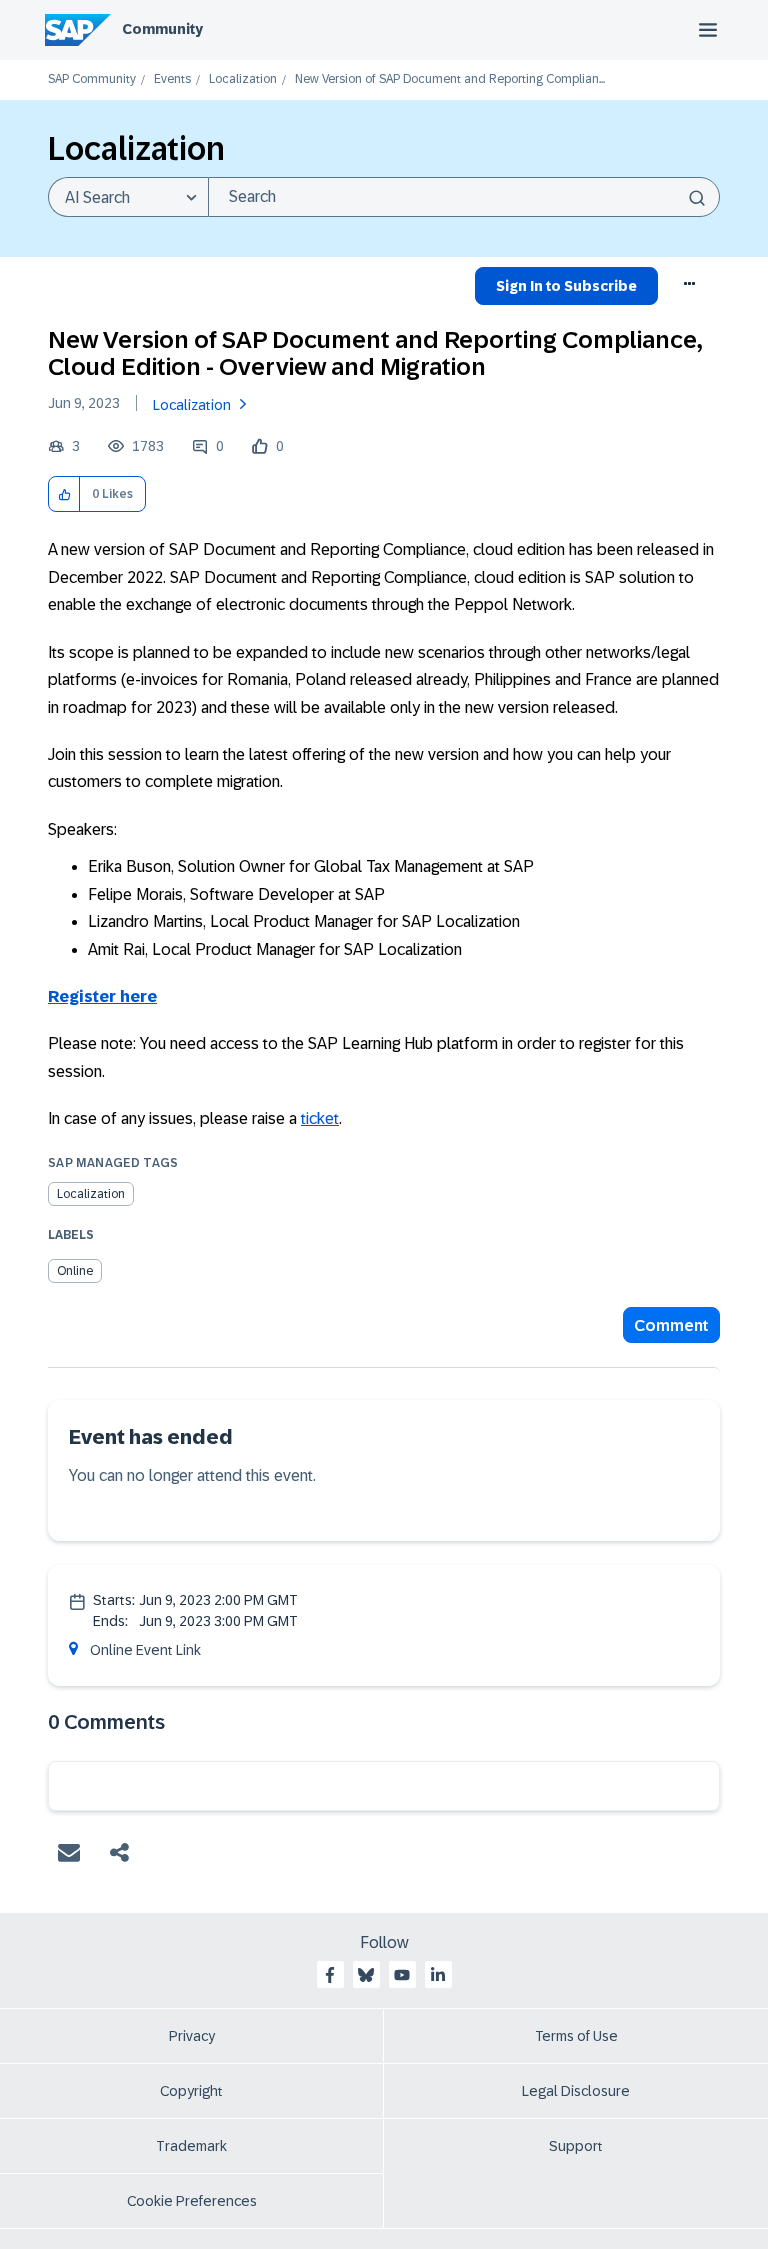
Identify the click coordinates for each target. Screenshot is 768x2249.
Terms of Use (576, 2036)
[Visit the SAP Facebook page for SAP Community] (330, 1975)
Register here (102, 996)
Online (75, 1271)
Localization (243, 79)
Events (172, 79)
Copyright (191, 2091)
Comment (671, 1325)
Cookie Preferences (192, 2201)
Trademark (191, 2146)
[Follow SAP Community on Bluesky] (366, 1975)
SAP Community (92, 79)
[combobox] (464, 197)
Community (162, 29)
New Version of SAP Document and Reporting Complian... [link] (450, 79)
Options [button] (690, 289)
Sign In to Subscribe (566, 286)
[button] (64, 494)
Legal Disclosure (576, 2091)
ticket (320, 1118)
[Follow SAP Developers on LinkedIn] (438, 1975)
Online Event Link (145, 1650)
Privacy (192, 2036)
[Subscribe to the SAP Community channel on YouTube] (402, 1975)
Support (576, 2146)
